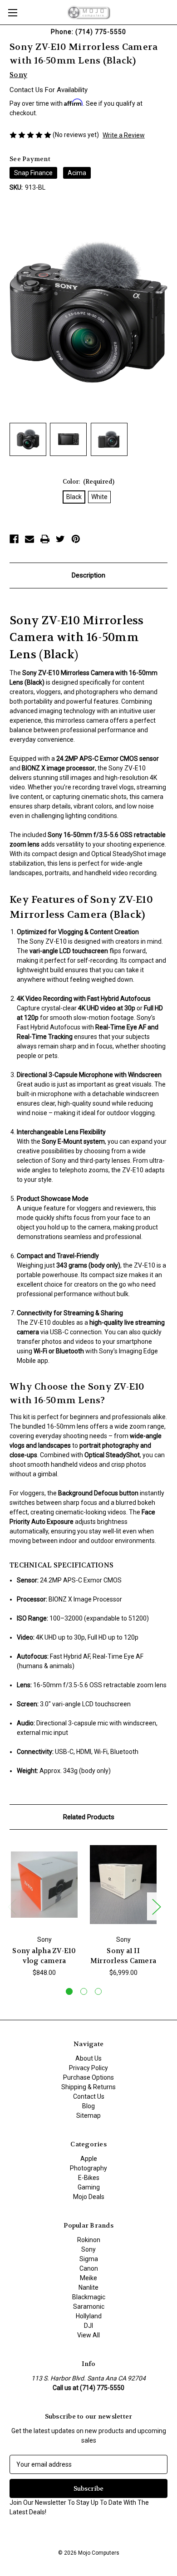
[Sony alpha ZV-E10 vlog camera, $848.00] (44, 1885)
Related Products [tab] (89, 1817)
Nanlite (88, 2287)
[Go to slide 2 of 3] (84, 1991)
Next (156, 1907)
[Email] (29, 539)
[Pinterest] (76, 539)
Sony (88, 2249)
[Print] (45, 539)
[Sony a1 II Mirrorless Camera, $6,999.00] (123, 1885)
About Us (88, 2058)
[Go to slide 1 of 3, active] (69, 1991)
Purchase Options (88, 2077)
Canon (89, 2268)
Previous (12, 1907)
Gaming (89, 2187)
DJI (88, 2326)
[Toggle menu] (12, 12)
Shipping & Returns (88, 2087)
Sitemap (88, 2116)
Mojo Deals (89, 2197)
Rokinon (89, 2240)
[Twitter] (60, 539)
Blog (88, 2106)
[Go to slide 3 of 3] (98, 1991)
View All (88, 2335)
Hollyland (89, 2316)
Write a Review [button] (124, 135)
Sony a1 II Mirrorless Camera (123, 1956)
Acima (77, 173)
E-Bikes (89, 2178)
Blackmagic (89, 2297)
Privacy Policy (88, 2068)
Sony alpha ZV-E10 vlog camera (44, 1956)
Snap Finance (33, 173)
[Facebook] (14, 539)
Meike (88, 2278)
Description (88, 575)
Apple (89, 2159)
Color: (89, 482)
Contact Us (89, 2096)
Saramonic (89, 2307)
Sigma (89, 2259)
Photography (88, 2168)
